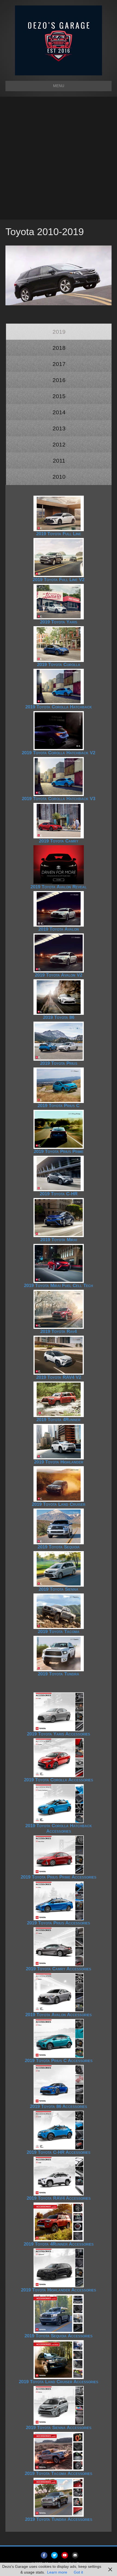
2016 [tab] (59, 380)
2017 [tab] (59, 364)
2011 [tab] (59, 461)
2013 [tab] (59, 428)
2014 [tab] (59, 412)
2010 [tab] (59, 477)
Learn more (57, 2572)
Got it (78, 2572)
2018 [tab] (59, 348)
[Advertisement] (59, 158)
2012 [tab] (59, 444)
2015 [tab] (59, 396)
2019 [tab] (59, 332)
